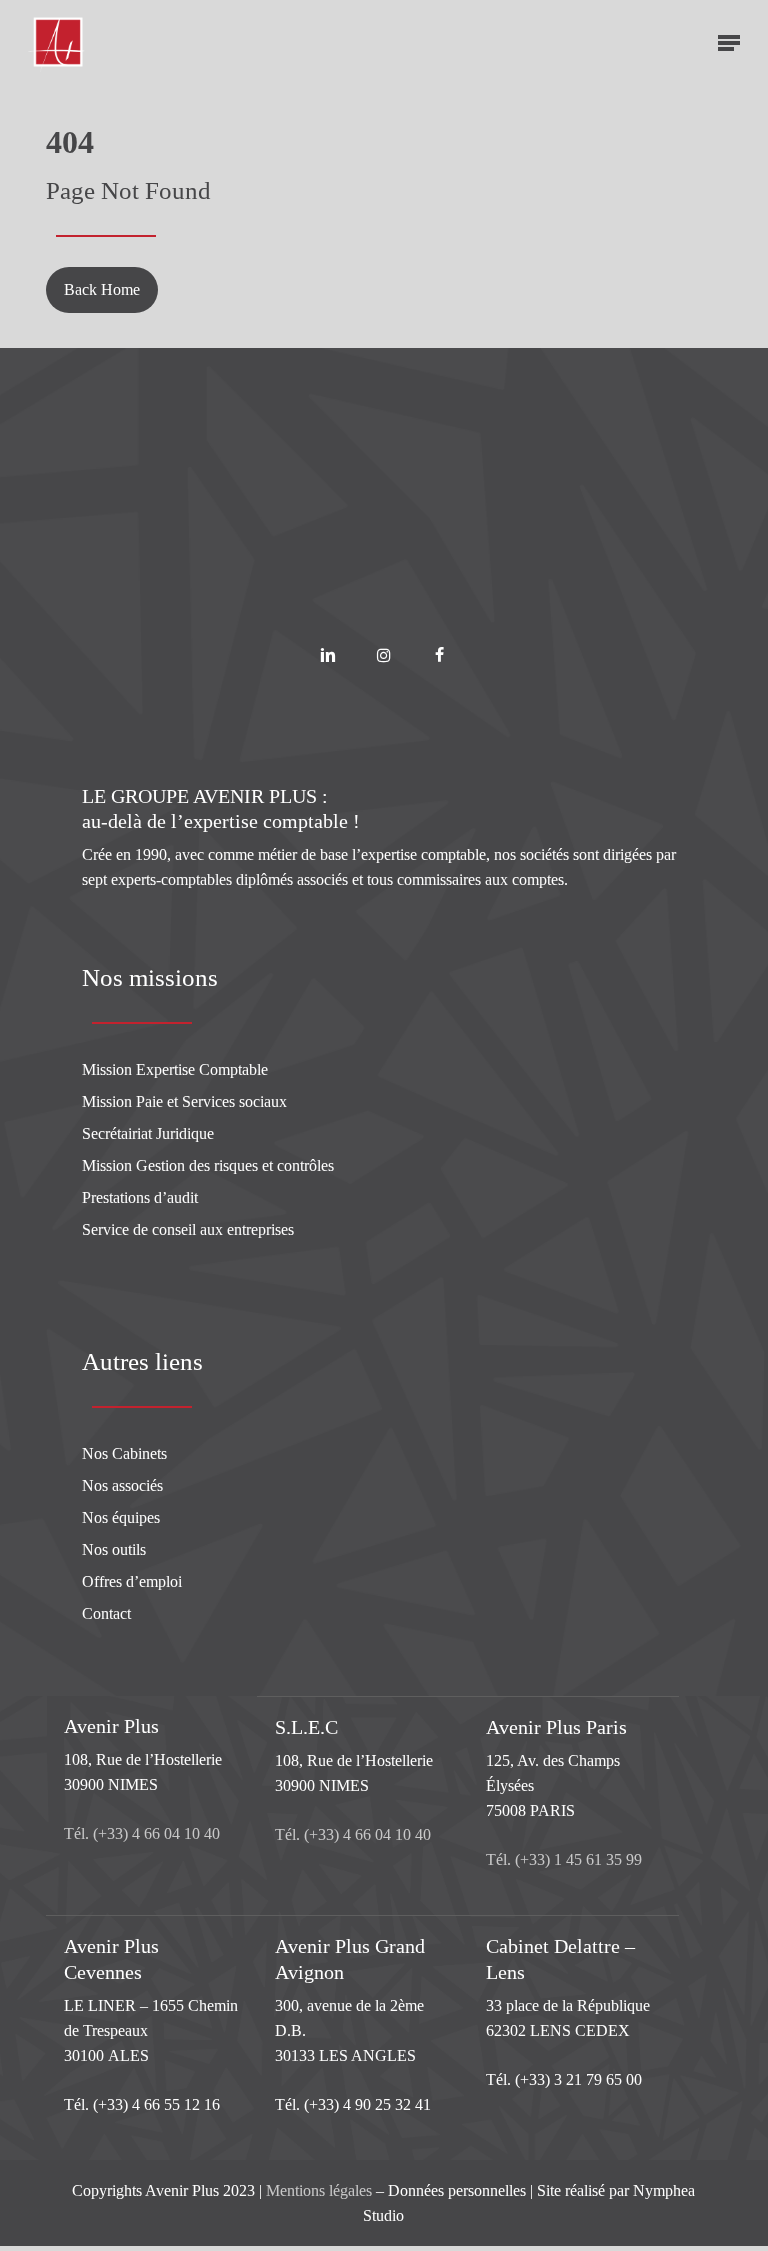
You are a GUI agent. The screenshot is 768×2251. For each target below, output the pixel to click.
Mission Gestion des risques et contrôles (208, 1165)
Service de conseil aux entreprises (188, 1229)
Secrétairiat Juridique (148, 1133)
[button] (729, 42)
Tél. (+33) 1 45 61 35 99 (564, 1859)
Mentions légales (319, 2190)
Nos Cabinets (124, 1453)
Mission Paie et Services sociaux (184, 1101)
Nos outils (114, 1549)
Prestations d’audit (140, 1197)
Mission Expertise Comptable (175, 1069)
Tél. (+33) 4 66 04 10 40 (142, 1833)
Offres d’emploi (132, 1581)
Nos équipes (121, 1517)
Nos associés (122, 1485)
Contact (106, 1613)
